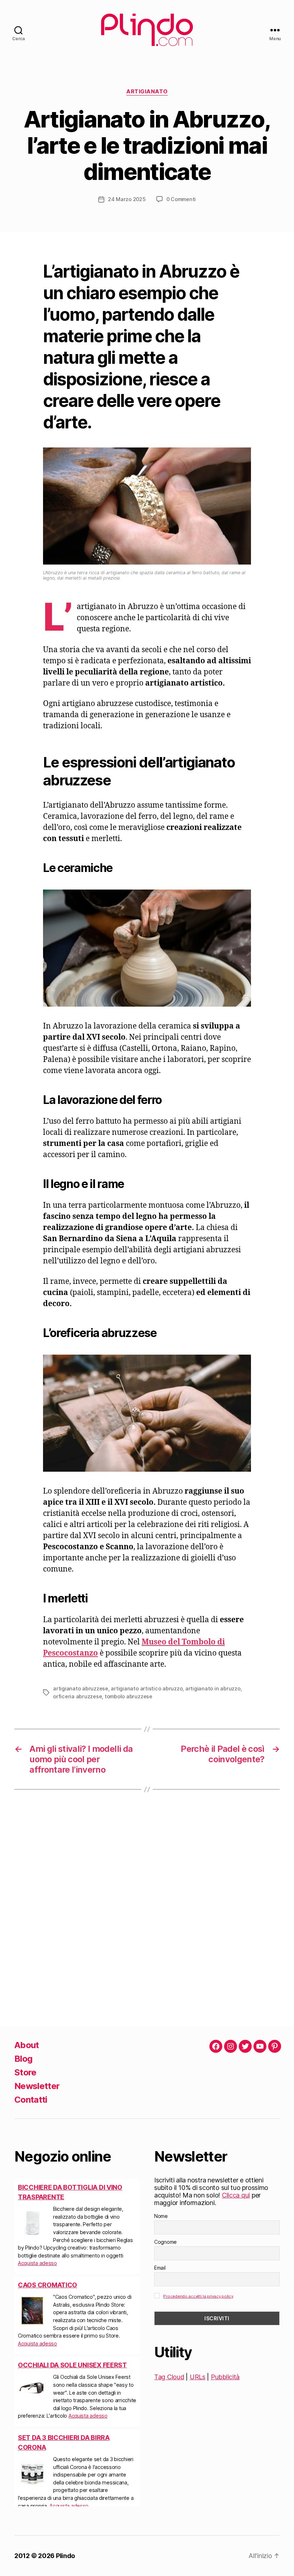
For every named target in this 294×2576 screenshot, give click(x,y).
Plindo (65, 2556)
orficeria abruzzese (77, 1696)
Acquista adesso (37, 2263)
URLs (198, 2377)
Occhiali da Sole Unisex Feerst (72, 2365)
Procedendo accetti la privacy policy (198, 2296)
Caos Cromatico (48, 2285)
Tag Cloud (169, 2377)
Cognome (165, 2242)
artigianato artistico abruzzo (147, 1688)
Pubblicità (225, 2377)
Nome (161, 2216)
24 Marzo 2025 (127, 199)
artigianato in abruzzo (213, 1688)
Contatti (31, 2100)
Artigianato (147, 92)
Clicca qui (236, 2195)
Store (25, 2072)
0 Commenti (181, 199)
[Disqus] (147, 1908)
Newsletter (37, 2086)
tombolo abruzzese (129, 1696)
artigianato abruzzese (81, 1688)
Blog (23, 2059)
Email (160, 2268)
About (27, 2045)
